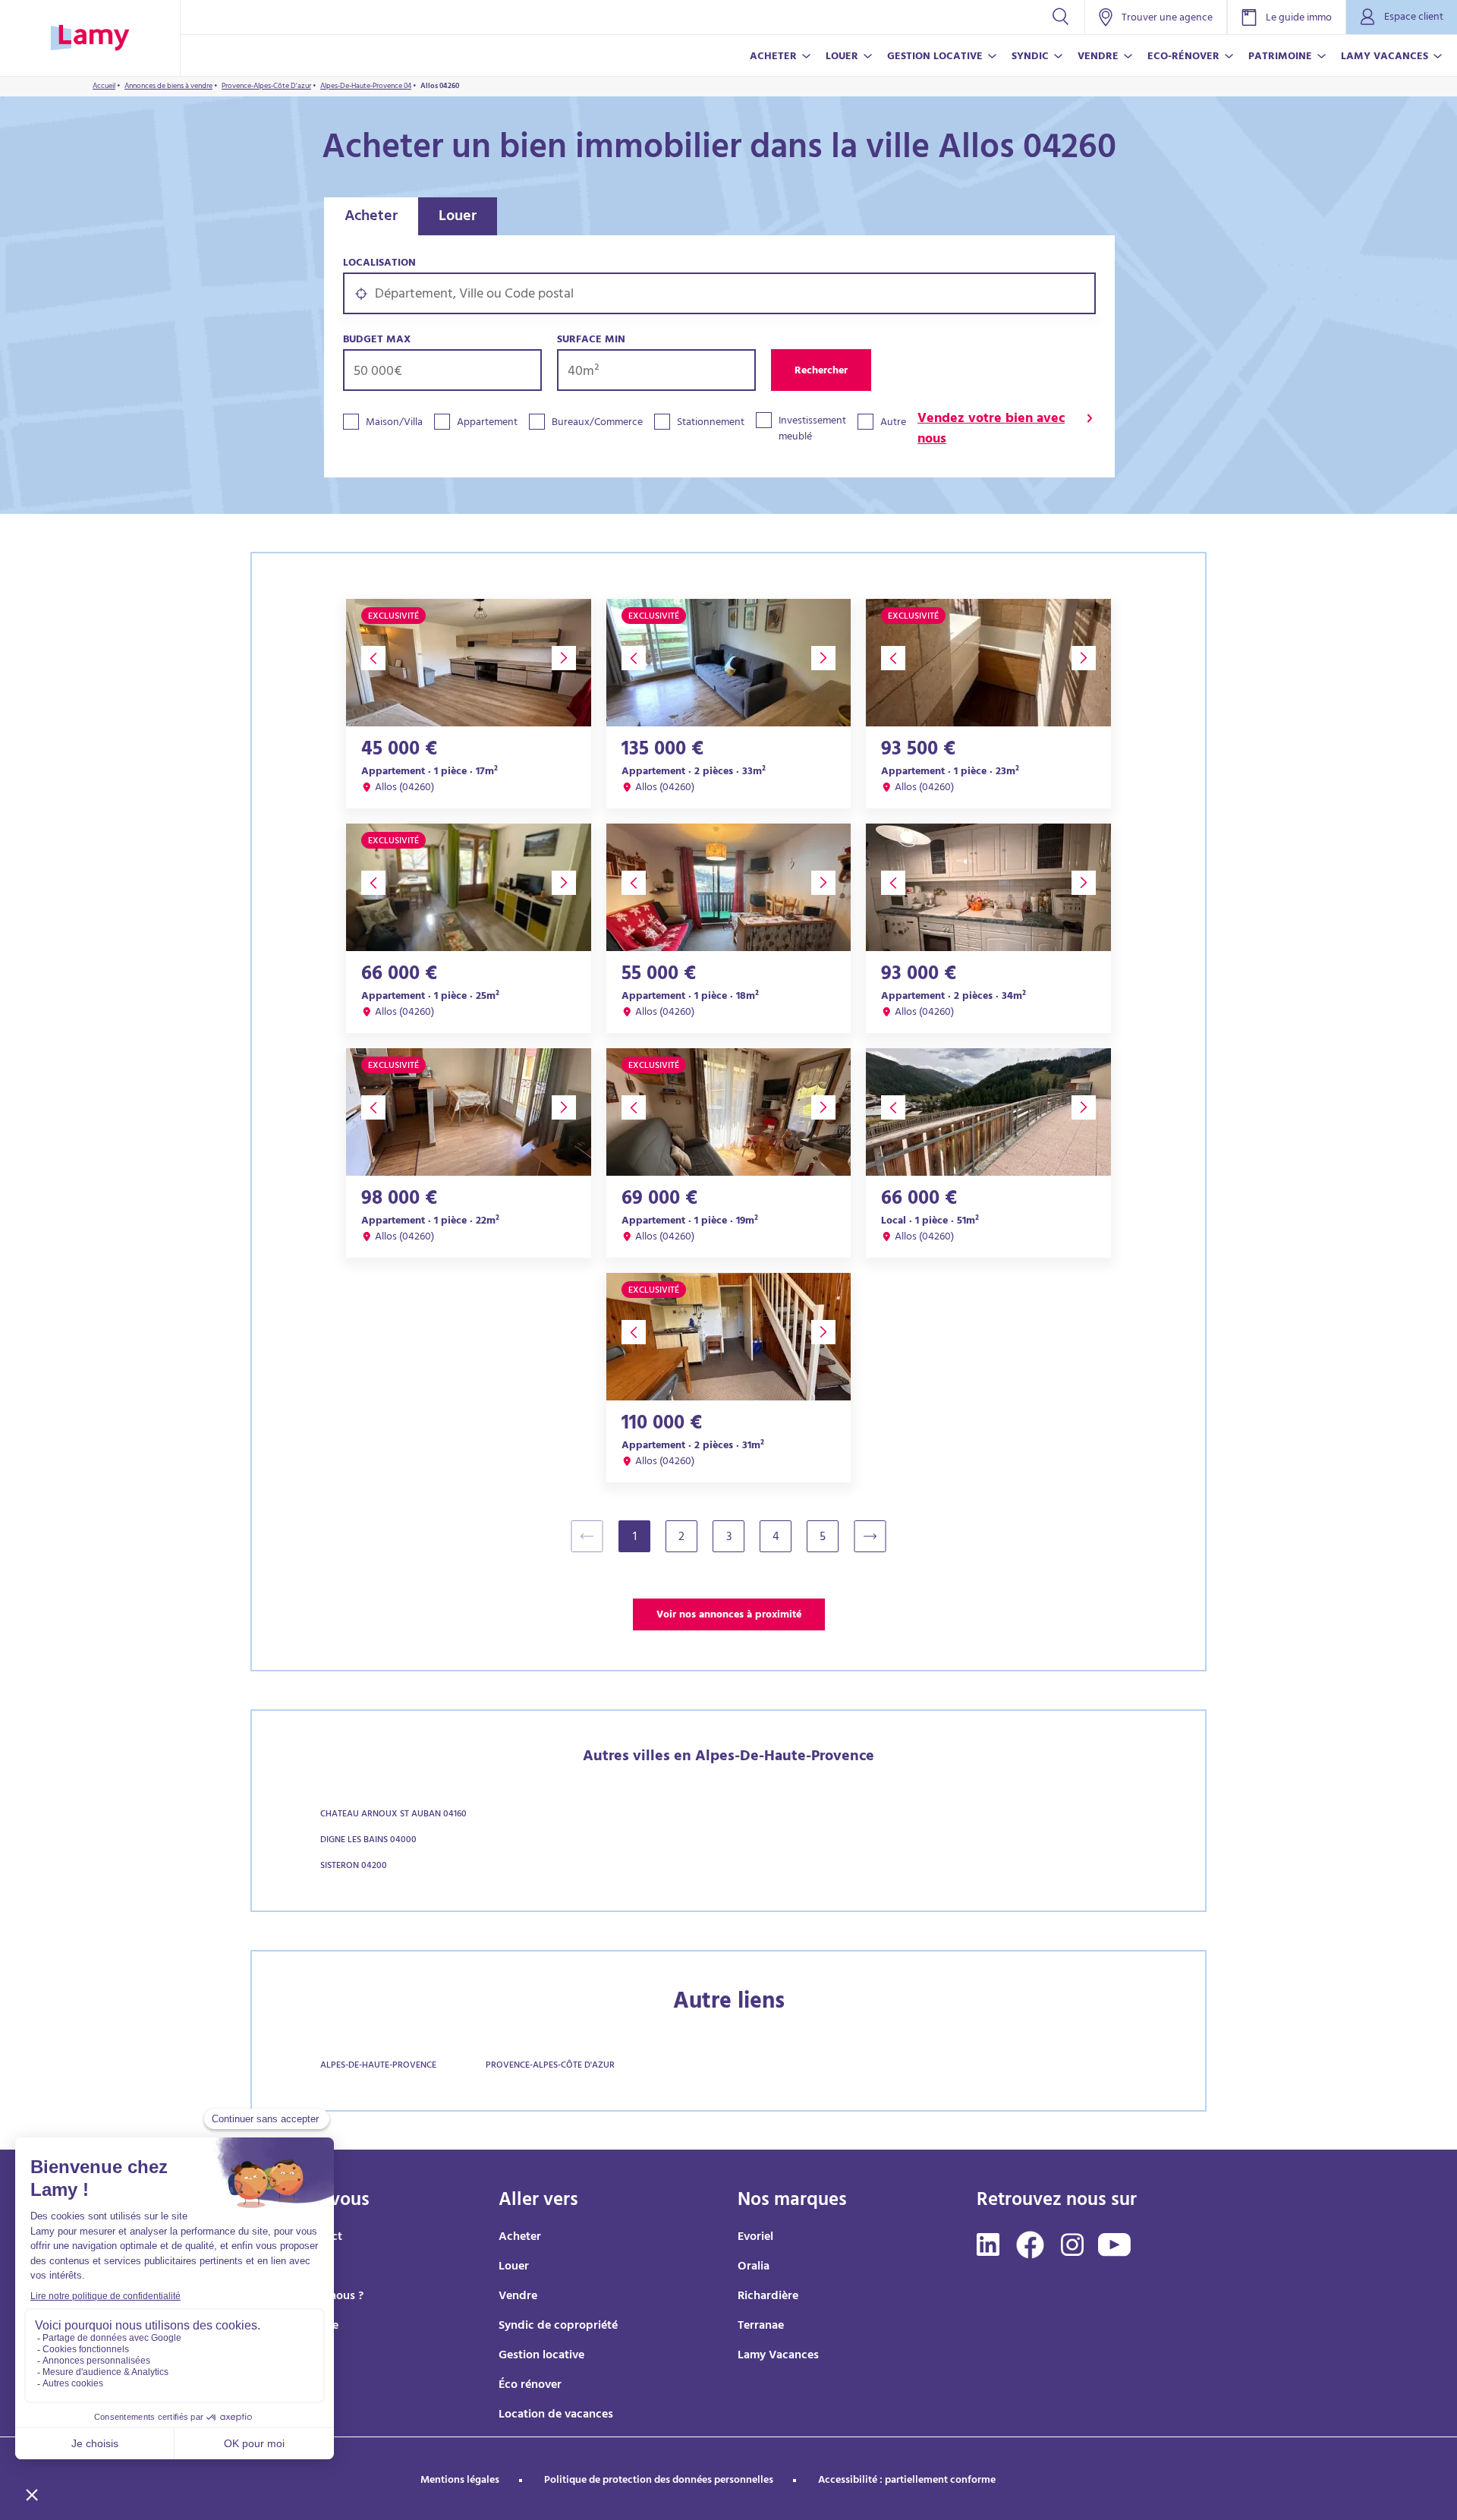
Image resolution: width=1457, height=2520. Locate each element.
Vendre (518, 2297)
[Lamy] (90, 38)
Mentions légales (460, 2481)
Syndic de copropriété (558, 2326)
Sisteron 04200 (354, 1866)
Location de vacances (556, 2415)
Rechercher (821, 372)
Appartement (487, 423)
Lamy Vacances (778, 2356)
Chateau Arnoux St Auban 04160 (393, 1815)
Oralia (754, 2267)
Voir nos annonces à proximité (729, 1616)
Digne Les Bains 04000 (368, 1841)
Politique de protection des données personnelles (659, 2481)
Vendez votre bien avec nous (991, 430)
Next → (878, 1536)
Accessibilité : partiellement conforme (907, 2481)
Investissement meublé (812, 430)
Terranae (761, 2326)
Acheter (371, 217)
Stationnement (711, 423)
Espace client (1414, 18)
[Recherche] (1060, 17)
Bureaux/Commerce (597, 423)
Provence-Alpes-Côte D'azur (550, 2066)
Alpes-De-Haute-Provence (378, 2066)
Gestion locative (541, 2356)
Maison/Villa (394, 423)
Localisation (379, 264)
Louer (458, 217)
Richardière (768, 2297)
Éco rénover (530, 2386)
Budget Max (377, 340)
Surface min (591, 340)
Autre (893, 423)
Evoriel (755, 2238)
